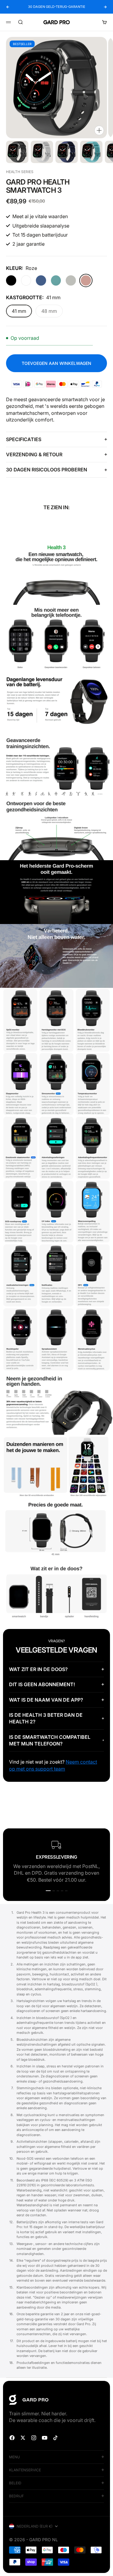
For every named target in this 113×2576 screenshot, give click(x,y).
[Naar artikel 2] (42, 152)
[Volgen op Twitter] (23, 2438)
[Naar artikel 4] (91, 152)
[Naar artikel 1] (17, 152)
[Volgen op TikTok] (55, 2438)
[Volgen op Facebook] (12, 2438)
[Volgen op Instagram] (34, 2438)
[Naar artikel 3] (67, 152)
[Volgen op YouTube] (45, 2438)
